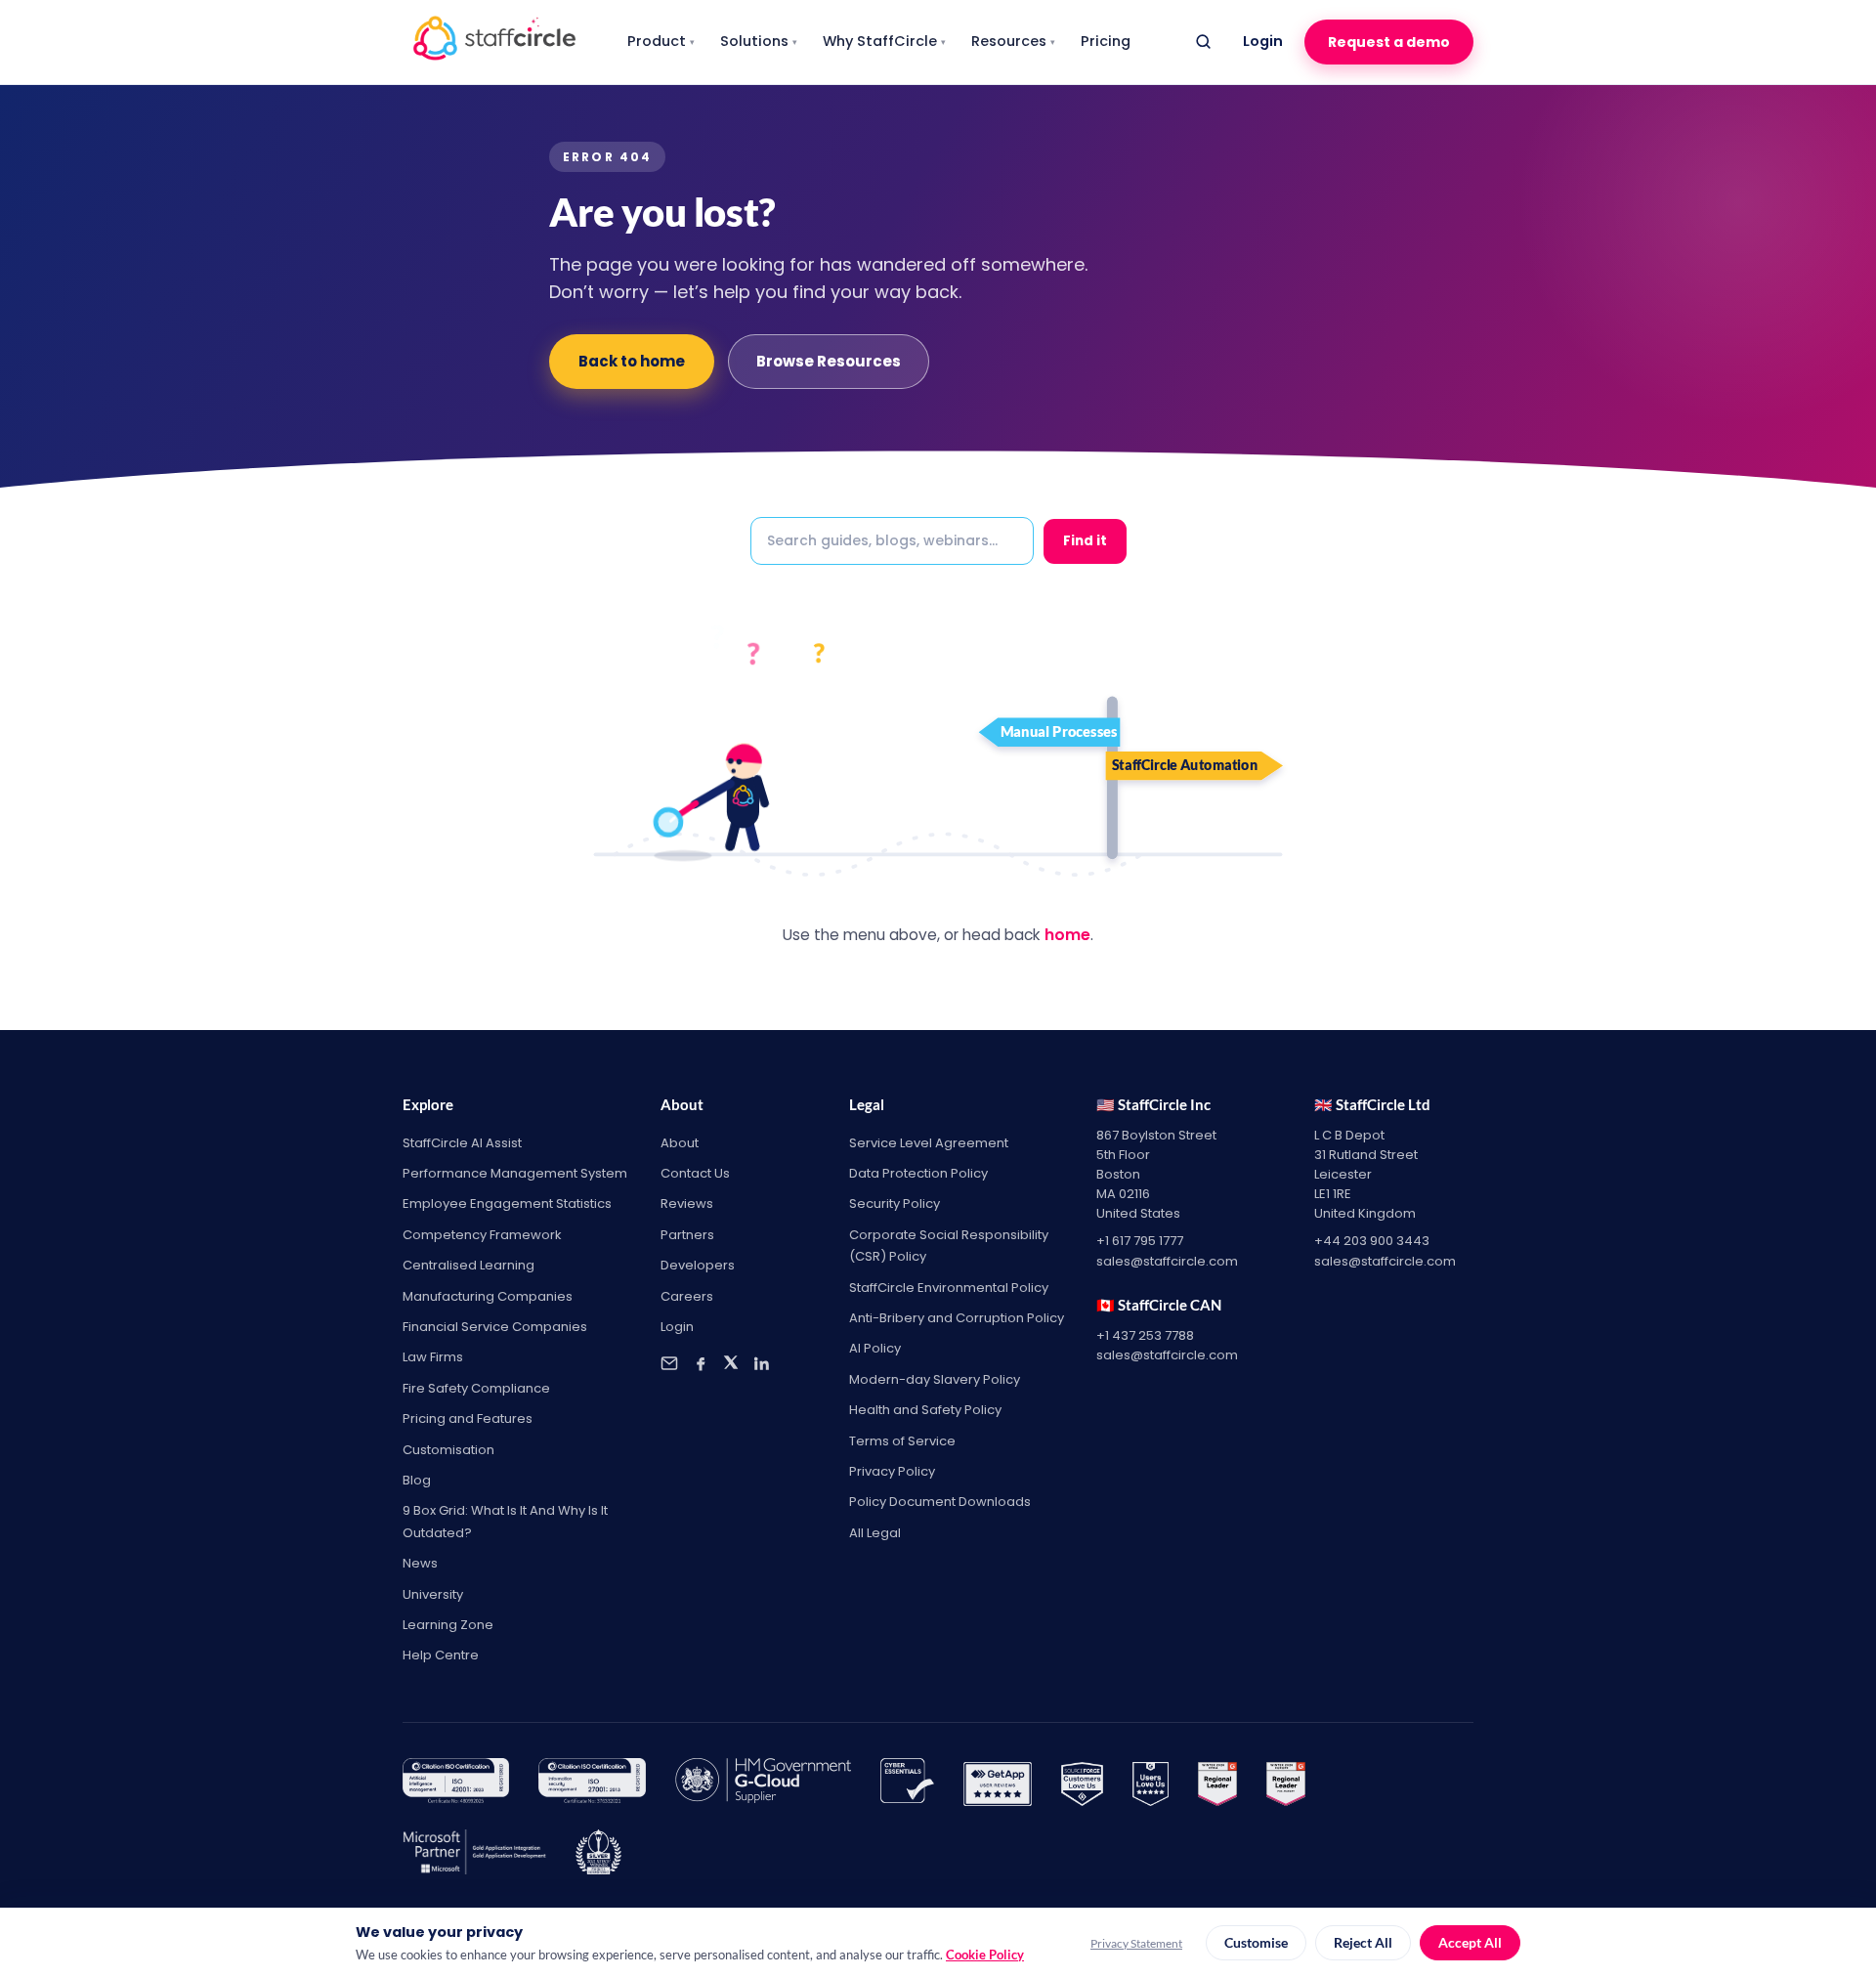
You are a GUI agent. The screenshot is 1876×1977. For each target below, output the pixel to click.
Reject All (1363, 1943)
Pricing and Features (468, 1418)
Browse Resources (829, 361)
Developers (698, 1265)
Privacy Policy (892, 1471)
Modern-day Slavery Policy (935, 1379)
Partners (687, 1235)
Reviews (687, 1203)
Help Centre (441, 1655)
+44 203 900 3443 (1372, 1241)
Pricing (1106, 41)
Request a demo (1389, 42)
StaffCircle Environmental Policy (949, 1288)
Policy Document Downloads (940, 1502)
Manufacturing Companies (488, 1296)
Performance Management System (515, 1173)
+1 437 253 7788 (1145, 1335)
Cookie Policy (985, 1955)
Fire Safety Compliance (476, 1388)
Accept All (1470, 1943)
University (433, 1594)
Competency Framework (482, 1235)
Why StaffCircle (884, 41)
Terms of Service (902, 1441)
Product (661, 41)
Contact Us (695, 1173)
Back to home (632, 361)
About (680, 1143)
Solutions (759, 41)
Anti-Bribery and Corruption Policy (957, 1318)
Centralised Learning (469, 1265)
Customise (1256, 1943)
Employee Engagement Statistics (507, 1203)
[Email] (669, 1363)
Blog (417, 1480)
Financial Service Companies (495, 1327)
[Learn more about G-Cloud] (763, 1784)
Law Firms (433, 1357)
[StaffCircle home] (494, 42)
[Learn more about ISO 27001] (592, 1784)
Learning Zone (448, 1625)
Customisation (448, 1450)
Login (1263, 41)
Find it (1085, 541)
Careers (687, 1296)
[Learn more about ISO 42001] (456, 1784)
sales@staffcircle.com (1167, 1261)
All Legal (875, 1533)
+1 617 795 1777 (1140, 1241)
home (1067, 935)
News (420, 1563)
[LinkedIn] (761, 1363)
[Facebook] (701, 1363)
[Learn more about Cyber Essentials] (908, 1784)
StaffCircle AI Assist (462, 1143)
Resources (1013, 41)
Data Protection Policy (918, 1173)
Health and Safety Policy (925, 1410)
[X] (731, 1363)
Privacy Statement (1136, 1943)
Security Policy (895, 1203)
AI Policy (875, 1348)
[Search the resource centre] (1203, 42)
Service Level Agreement (929, 1143)
